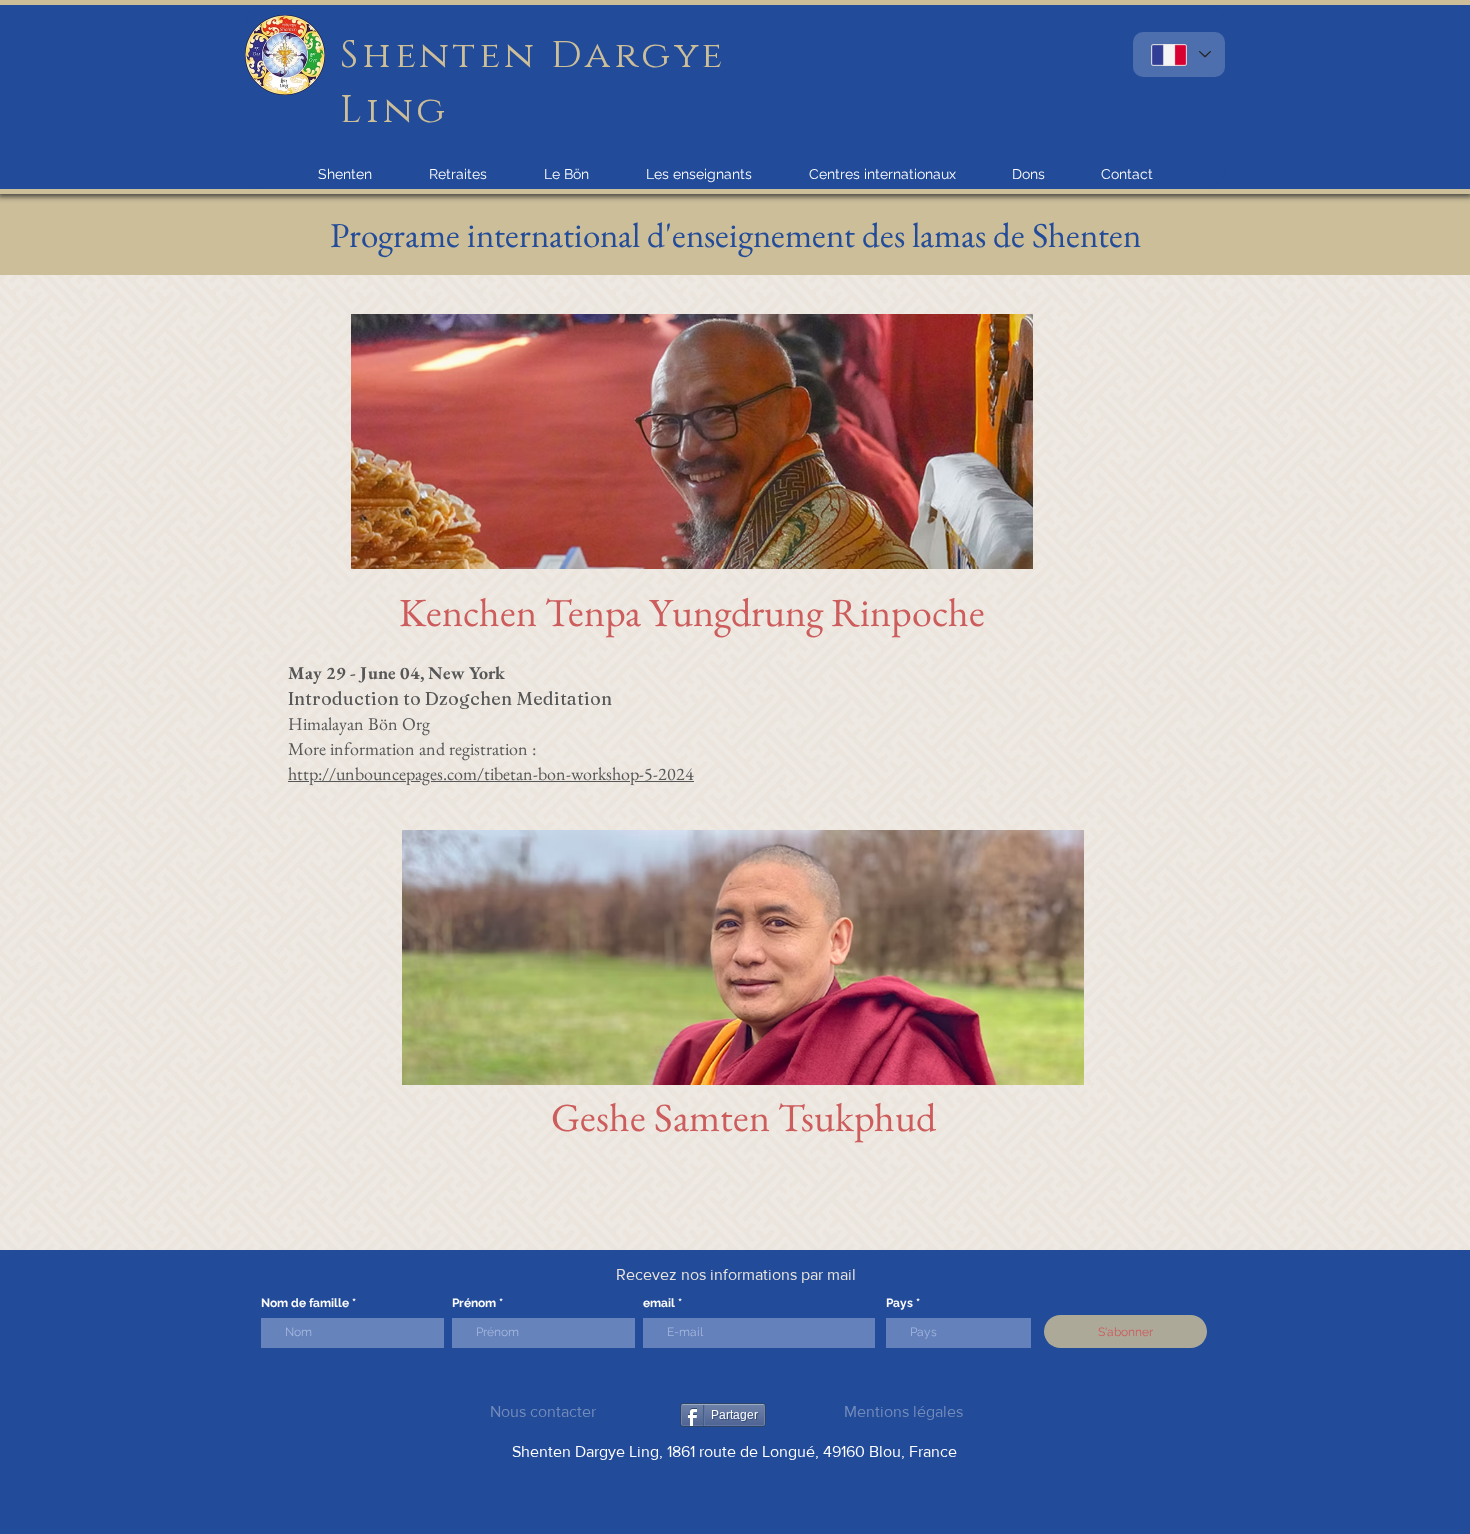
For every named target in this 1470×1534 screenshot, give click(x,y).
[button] (345, 174)
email (659, 1303)
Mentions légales (903, 1411)
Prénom (474, 1303)
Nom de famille (305, 1303)
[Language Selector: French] (1179, 54)
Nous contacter (543, 1411)
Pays (899, 1303)
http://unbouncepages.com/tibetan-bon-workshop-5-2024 (491, 773)
